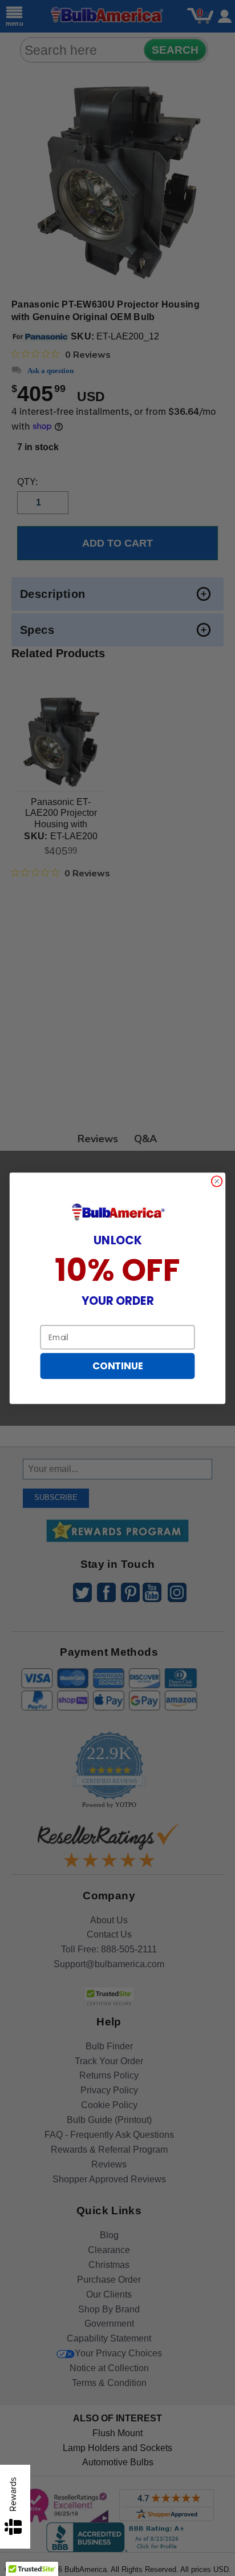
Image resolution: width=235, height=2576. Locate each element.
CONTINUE (117, 1366)
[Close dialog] (217, 1181)
